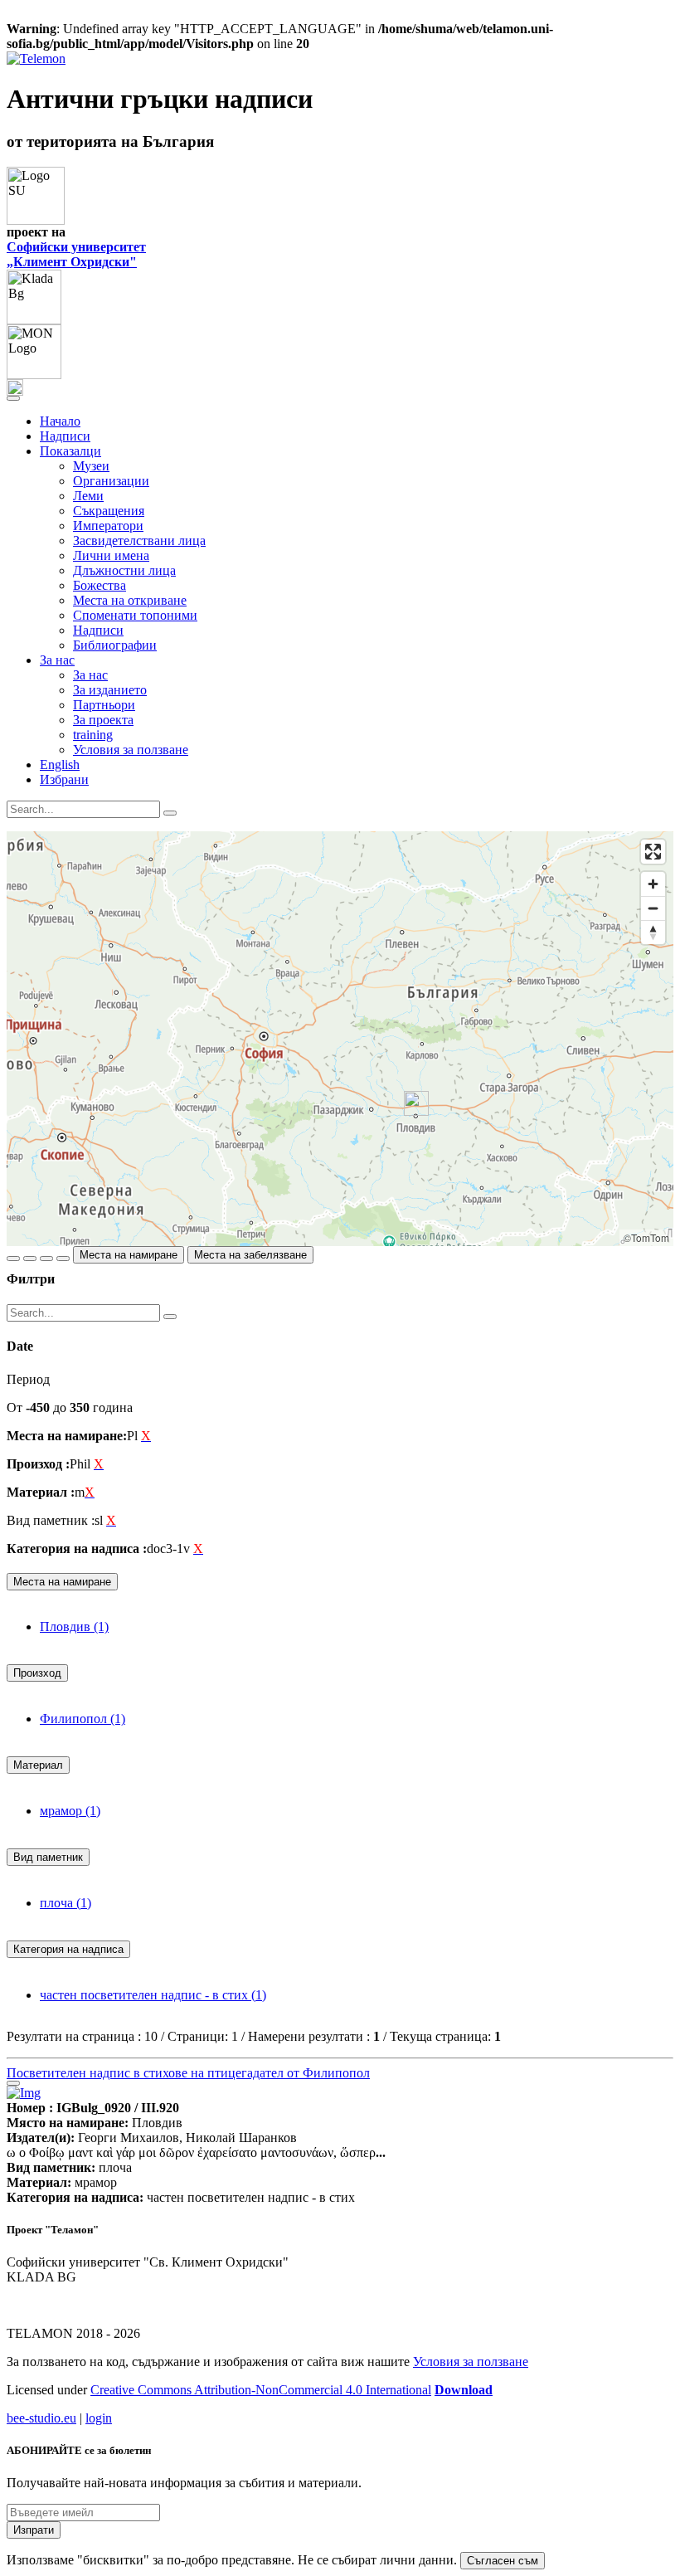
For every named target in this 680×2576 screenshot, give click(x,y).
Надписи (65, 436)
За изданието (110, 690)
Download (464, 2390)
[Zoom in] (653, 884)
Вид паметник (48, 1857)
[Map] (340, 1039)
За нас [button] (57, 660)
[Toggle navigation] (13, 398)
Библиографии (115, 645)
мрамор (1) (70, 1811)
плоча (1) (66, 1903)
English (60, 765)
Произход (37, 1673)
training (93, 735)
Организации (111, 481)
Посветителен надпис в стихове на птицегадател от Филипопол (188, 2073)
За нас (90, 675)
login (99, 2418)
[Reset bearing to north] (653, 932)
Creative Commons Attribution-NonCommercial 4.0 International (261, 2390)
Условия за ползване (131, 750)
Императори (108, 526)
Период (28, 1379)
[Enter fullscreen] (653, 852)
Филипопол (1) (83, 1719)
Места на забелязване (250, 1255)
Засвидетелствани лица (139, 541)
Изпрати (34, 2530)
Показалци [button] (70, 451)
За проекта (103, 720)
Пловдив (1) (74, 1626)
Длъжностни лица (124, 570)
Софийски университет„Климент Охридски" (76, 254)
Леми (88, 496)
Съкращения (109, 511)
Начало (60, 421)
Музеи (91, 466)
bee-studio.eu (41, 2418)
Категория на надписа (68, 1949)
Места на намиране (129, 1255)
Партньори (104, 705)
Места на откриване (130, 600)
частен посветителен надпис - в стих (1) (153, 1995)
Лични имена (111, 555)
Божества (100, 585)
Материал (38, 1765)
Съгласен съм (503, 2561)
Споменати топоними (135, 615)
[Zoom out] (653, 908)
